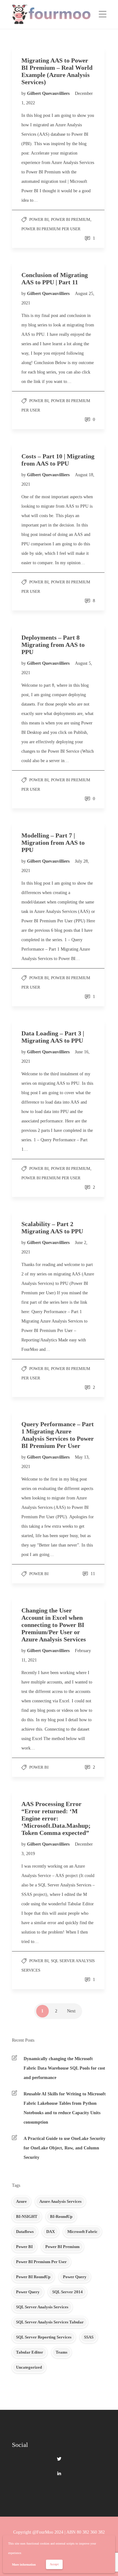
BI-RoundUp (61, 2216)
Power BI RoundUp (33, 2277)
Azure (21, 2201)
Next (71, 2011)
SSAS (89, 2337)
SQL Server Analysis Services (42, 2307)
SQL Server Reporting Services (44, 2337)
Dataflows (25, 2232)
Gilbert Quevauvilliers (49, 93)
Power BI (39, 219)
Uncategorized (29, 2367)
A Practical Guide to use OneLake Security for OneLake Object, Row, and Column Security (65, 2148)
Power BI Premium (71, 219)
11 (92, 1574)
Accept (54, 2564)
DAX (51, 2232)
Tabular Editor (30, 2352)
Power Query (75, 2277)
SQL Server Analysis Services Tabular (50, 2322)
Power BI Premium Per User (51, 229)
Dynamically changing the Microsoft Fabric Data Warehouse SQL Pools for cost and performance (64, 2068)
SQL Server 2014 (67, 2292)
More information (24, 2565)
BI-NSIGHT (27, 2216)
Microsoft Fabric (82, 2232)
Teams (62, 2352)
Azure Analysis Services (60, 2201)
